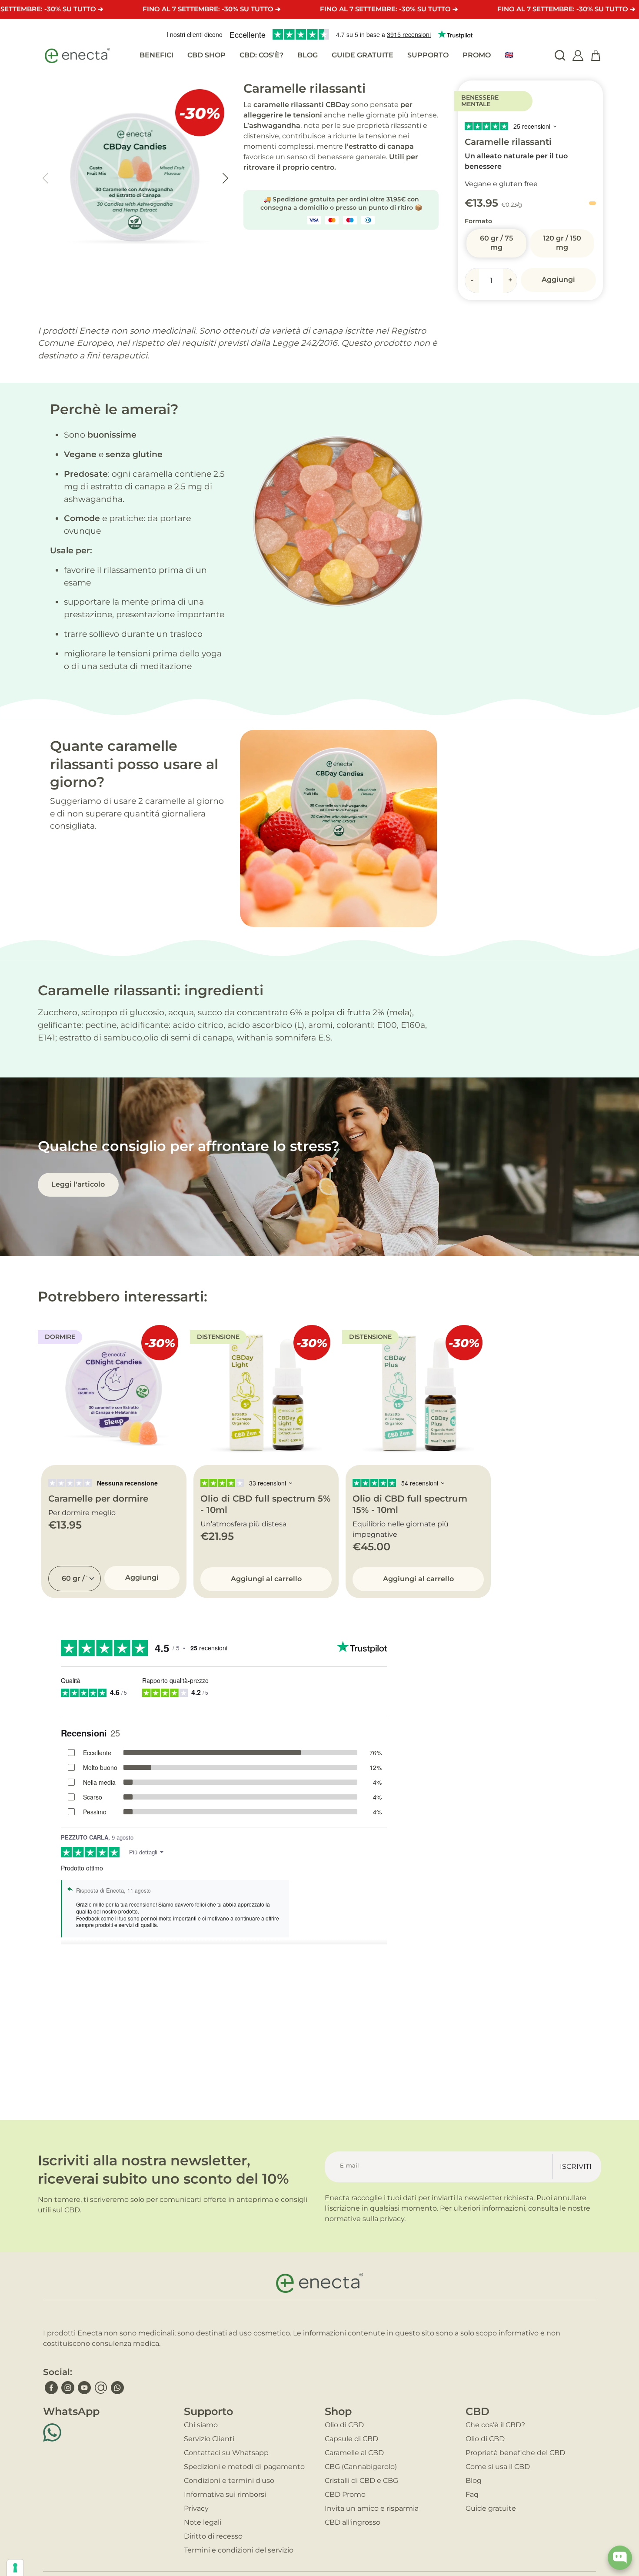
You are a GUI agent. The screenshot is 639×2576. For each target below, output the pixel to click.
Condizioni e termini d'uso (229, 2481)
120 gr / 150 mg (562, 243)
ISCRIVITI (576, 2166)
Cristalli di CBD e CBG (361, 2481)
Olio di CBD (344, 2425)
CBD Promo (345, 2494)
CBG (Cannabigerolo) (361, 2467)
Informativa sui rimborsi (225, 2494)
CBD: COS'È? (261, 55)
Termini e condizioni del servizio (239, 2550)
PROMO (477, 55)
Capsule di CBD (351, 2439)
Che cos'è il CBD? (495, 2425)
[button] (225, 178)
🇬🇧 (509, 55)
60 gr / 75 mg (496, 243)
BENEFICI (156, 55)
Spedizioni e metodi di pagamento (244, 2467)
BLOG (308, 55)
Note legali (203, 2522)
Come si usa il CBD (498, 2467)
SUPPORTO (428, 55)
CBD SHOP (206, 55)
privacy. (393, 2219)
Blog (474, 2481)
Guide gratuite (491, 2508)
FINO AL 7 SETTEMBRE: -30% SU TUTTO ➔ (212, 9)
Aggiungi (558, 279)
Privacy (196, 2508)
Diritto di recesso (213, 2536)
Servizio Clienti (209, 2439)
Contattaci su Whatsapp (226, 2453)
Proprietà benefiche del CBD (515, 2453)
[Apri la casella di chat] (620, 2558)
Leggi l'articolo (78, 1184)
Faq (472, 2494)
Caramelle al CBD (354, 2453)
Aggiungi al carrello (266, 1579)
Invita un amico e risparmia (372, 2508)
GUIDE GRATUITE (363, 55)
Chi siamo (201, 2425)
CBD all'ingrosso (353, 2522)
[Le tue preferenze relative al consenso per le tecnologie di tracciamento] (15, 2568)
